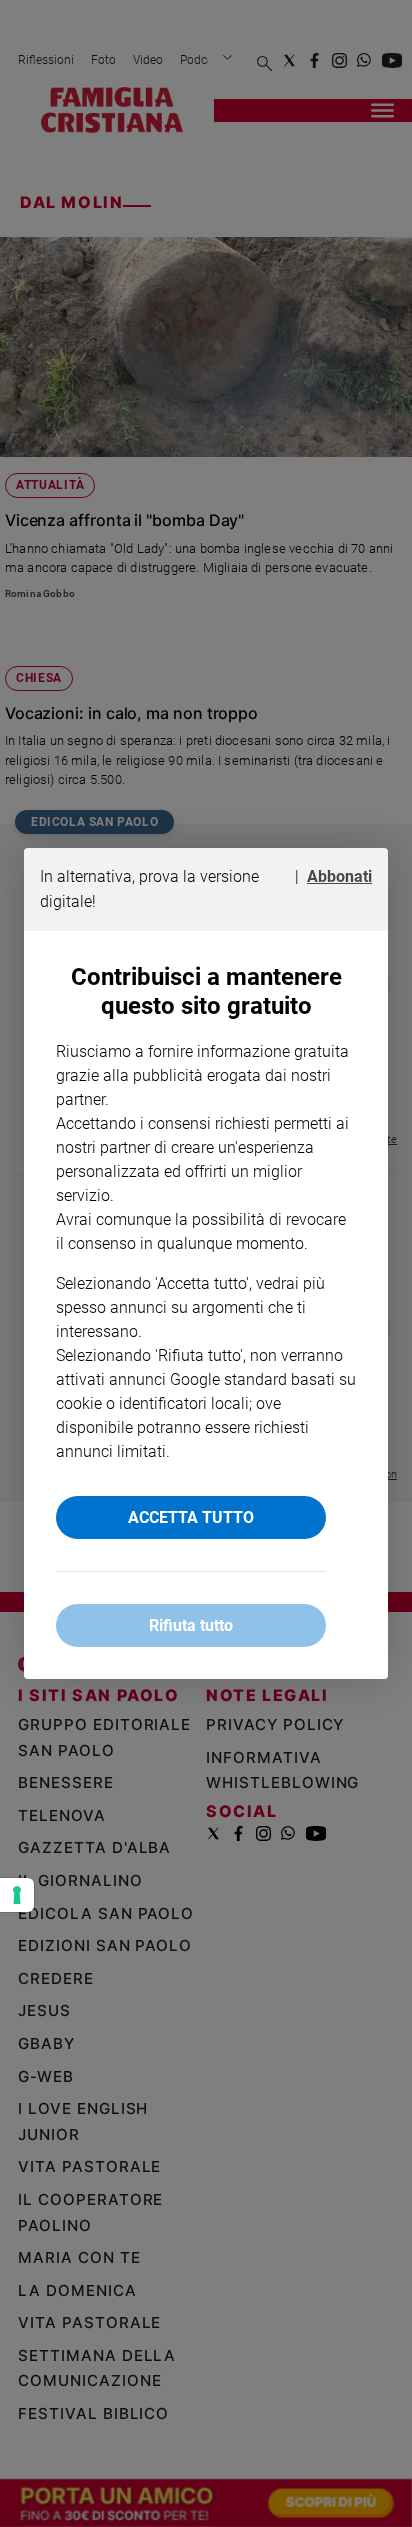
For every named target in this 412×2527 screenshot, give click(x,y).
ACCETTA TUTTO (191, 1517)
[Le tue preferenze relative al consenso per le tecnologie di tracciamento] (17, 1895)
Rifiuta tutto (191, 1625)
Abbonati (339, 876)
